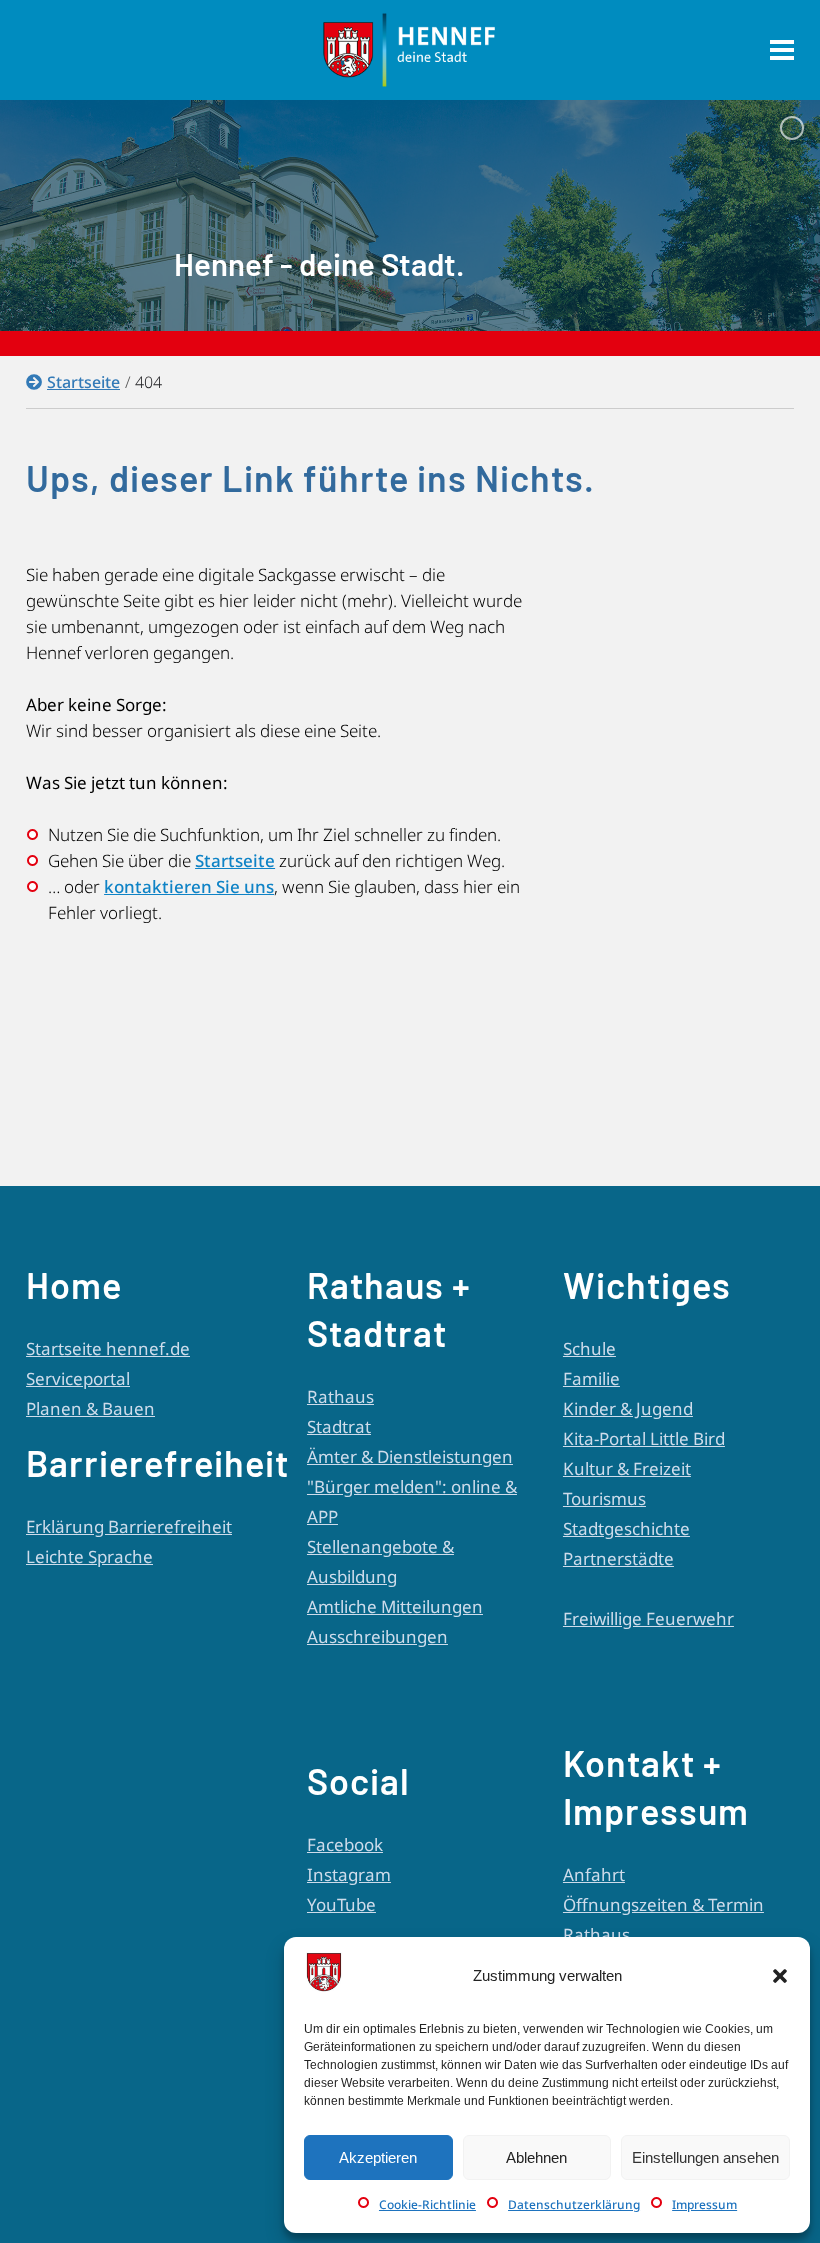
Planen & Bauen (90, 1408)
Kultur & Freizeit (627, 1468)
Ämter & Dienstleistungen (410, 1456)
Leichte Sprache (89, 1556)
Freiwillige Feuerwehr (648, 1618)
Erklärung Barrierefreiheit (129, 1526)
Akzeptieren (378, 2157)
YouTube (341, 1904)
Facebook (345, 1844)
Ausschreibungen (377, 1636)
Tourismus (604, 1498)
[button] (780, 1976)
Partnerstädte (618, 1558)
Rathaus (340, 1396)
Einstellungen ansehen (705, 2157)
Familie (591, 1378)
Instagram (349, 1874)
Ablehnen (536, 2157)
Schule (589, 1348)
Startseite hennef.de (108, 1348)
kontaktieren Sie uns (189, 886)
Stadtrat (339, 1426)
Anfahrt (594, 1874)
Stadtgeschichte (626, 1528)
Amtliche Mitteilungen (395, 1606)
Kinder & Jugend (628, 1408)
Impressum (704, 2204)
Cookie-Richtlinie (427, 2204)
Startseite (83, 382)
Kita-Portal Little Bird (644, 1438)
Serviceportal (78, 1378)
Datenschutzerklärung (574, 2204)
